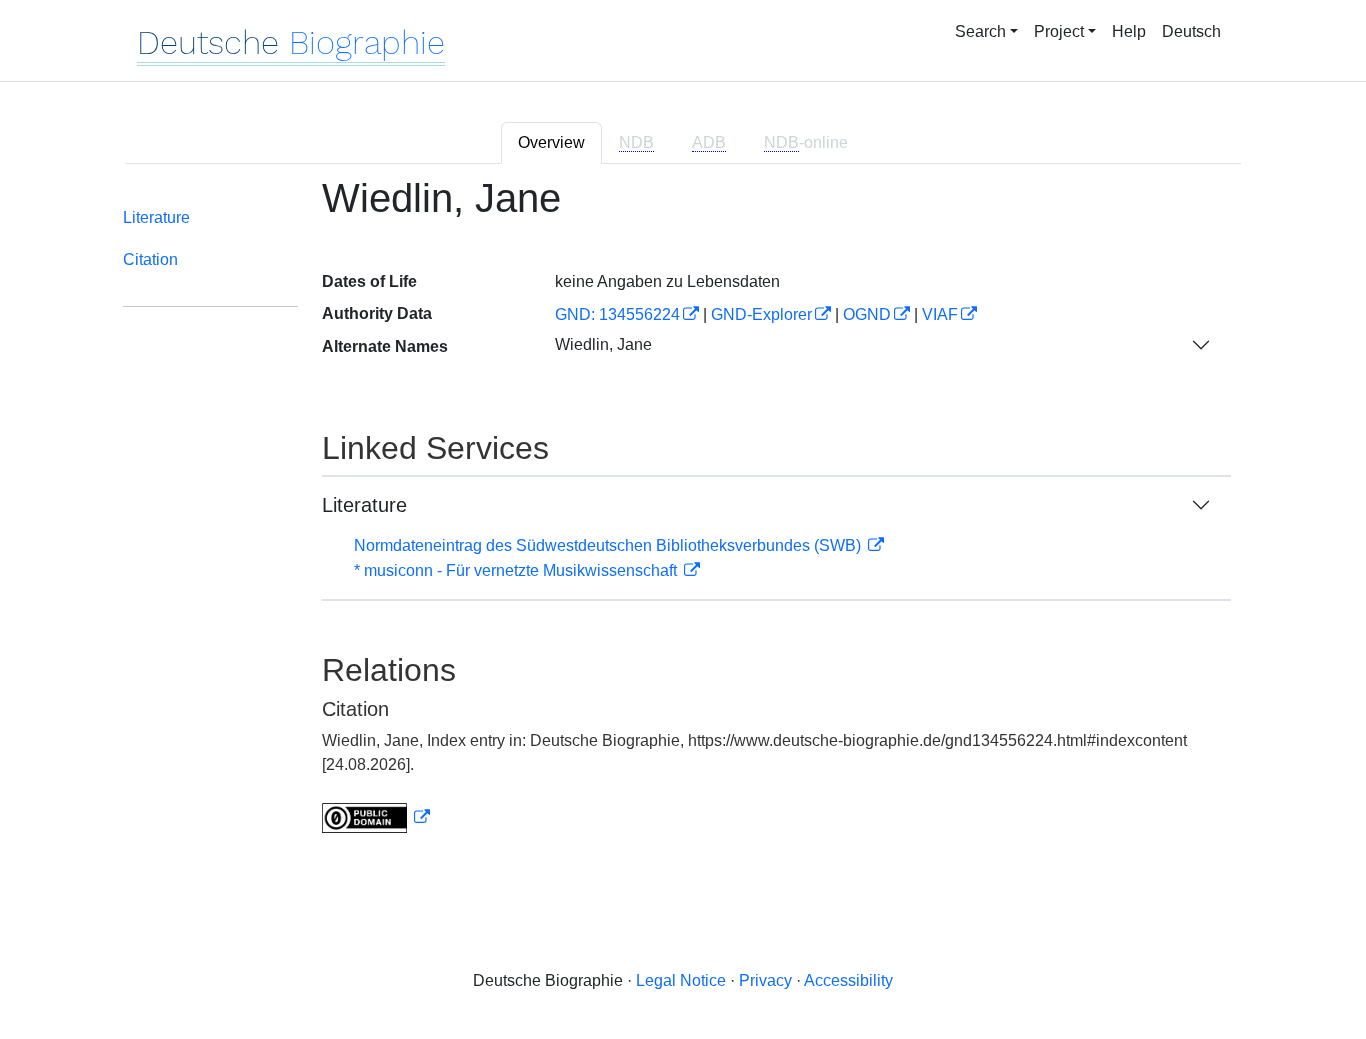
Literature (156, 217)
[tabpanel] (683, 517)
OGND (867, 314)
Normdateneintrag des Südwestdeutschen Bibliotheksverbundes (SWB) (609, 545)
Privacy (765, 980)
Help (1129, 31)
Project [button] (1059, 31)
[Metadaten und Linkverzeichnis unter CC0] (376, 817)
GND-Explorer (761, 314)
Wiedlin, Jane (603, 344)
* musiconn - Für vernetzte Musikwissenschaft (517, 570)
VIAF (940, 314)
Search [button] (980, 31)
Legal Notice (681, 980)
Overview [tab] (551, 142)
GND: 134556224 (617, 314)
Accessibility (848, 980)
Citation (150, 259)
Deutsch (1191, 31)
